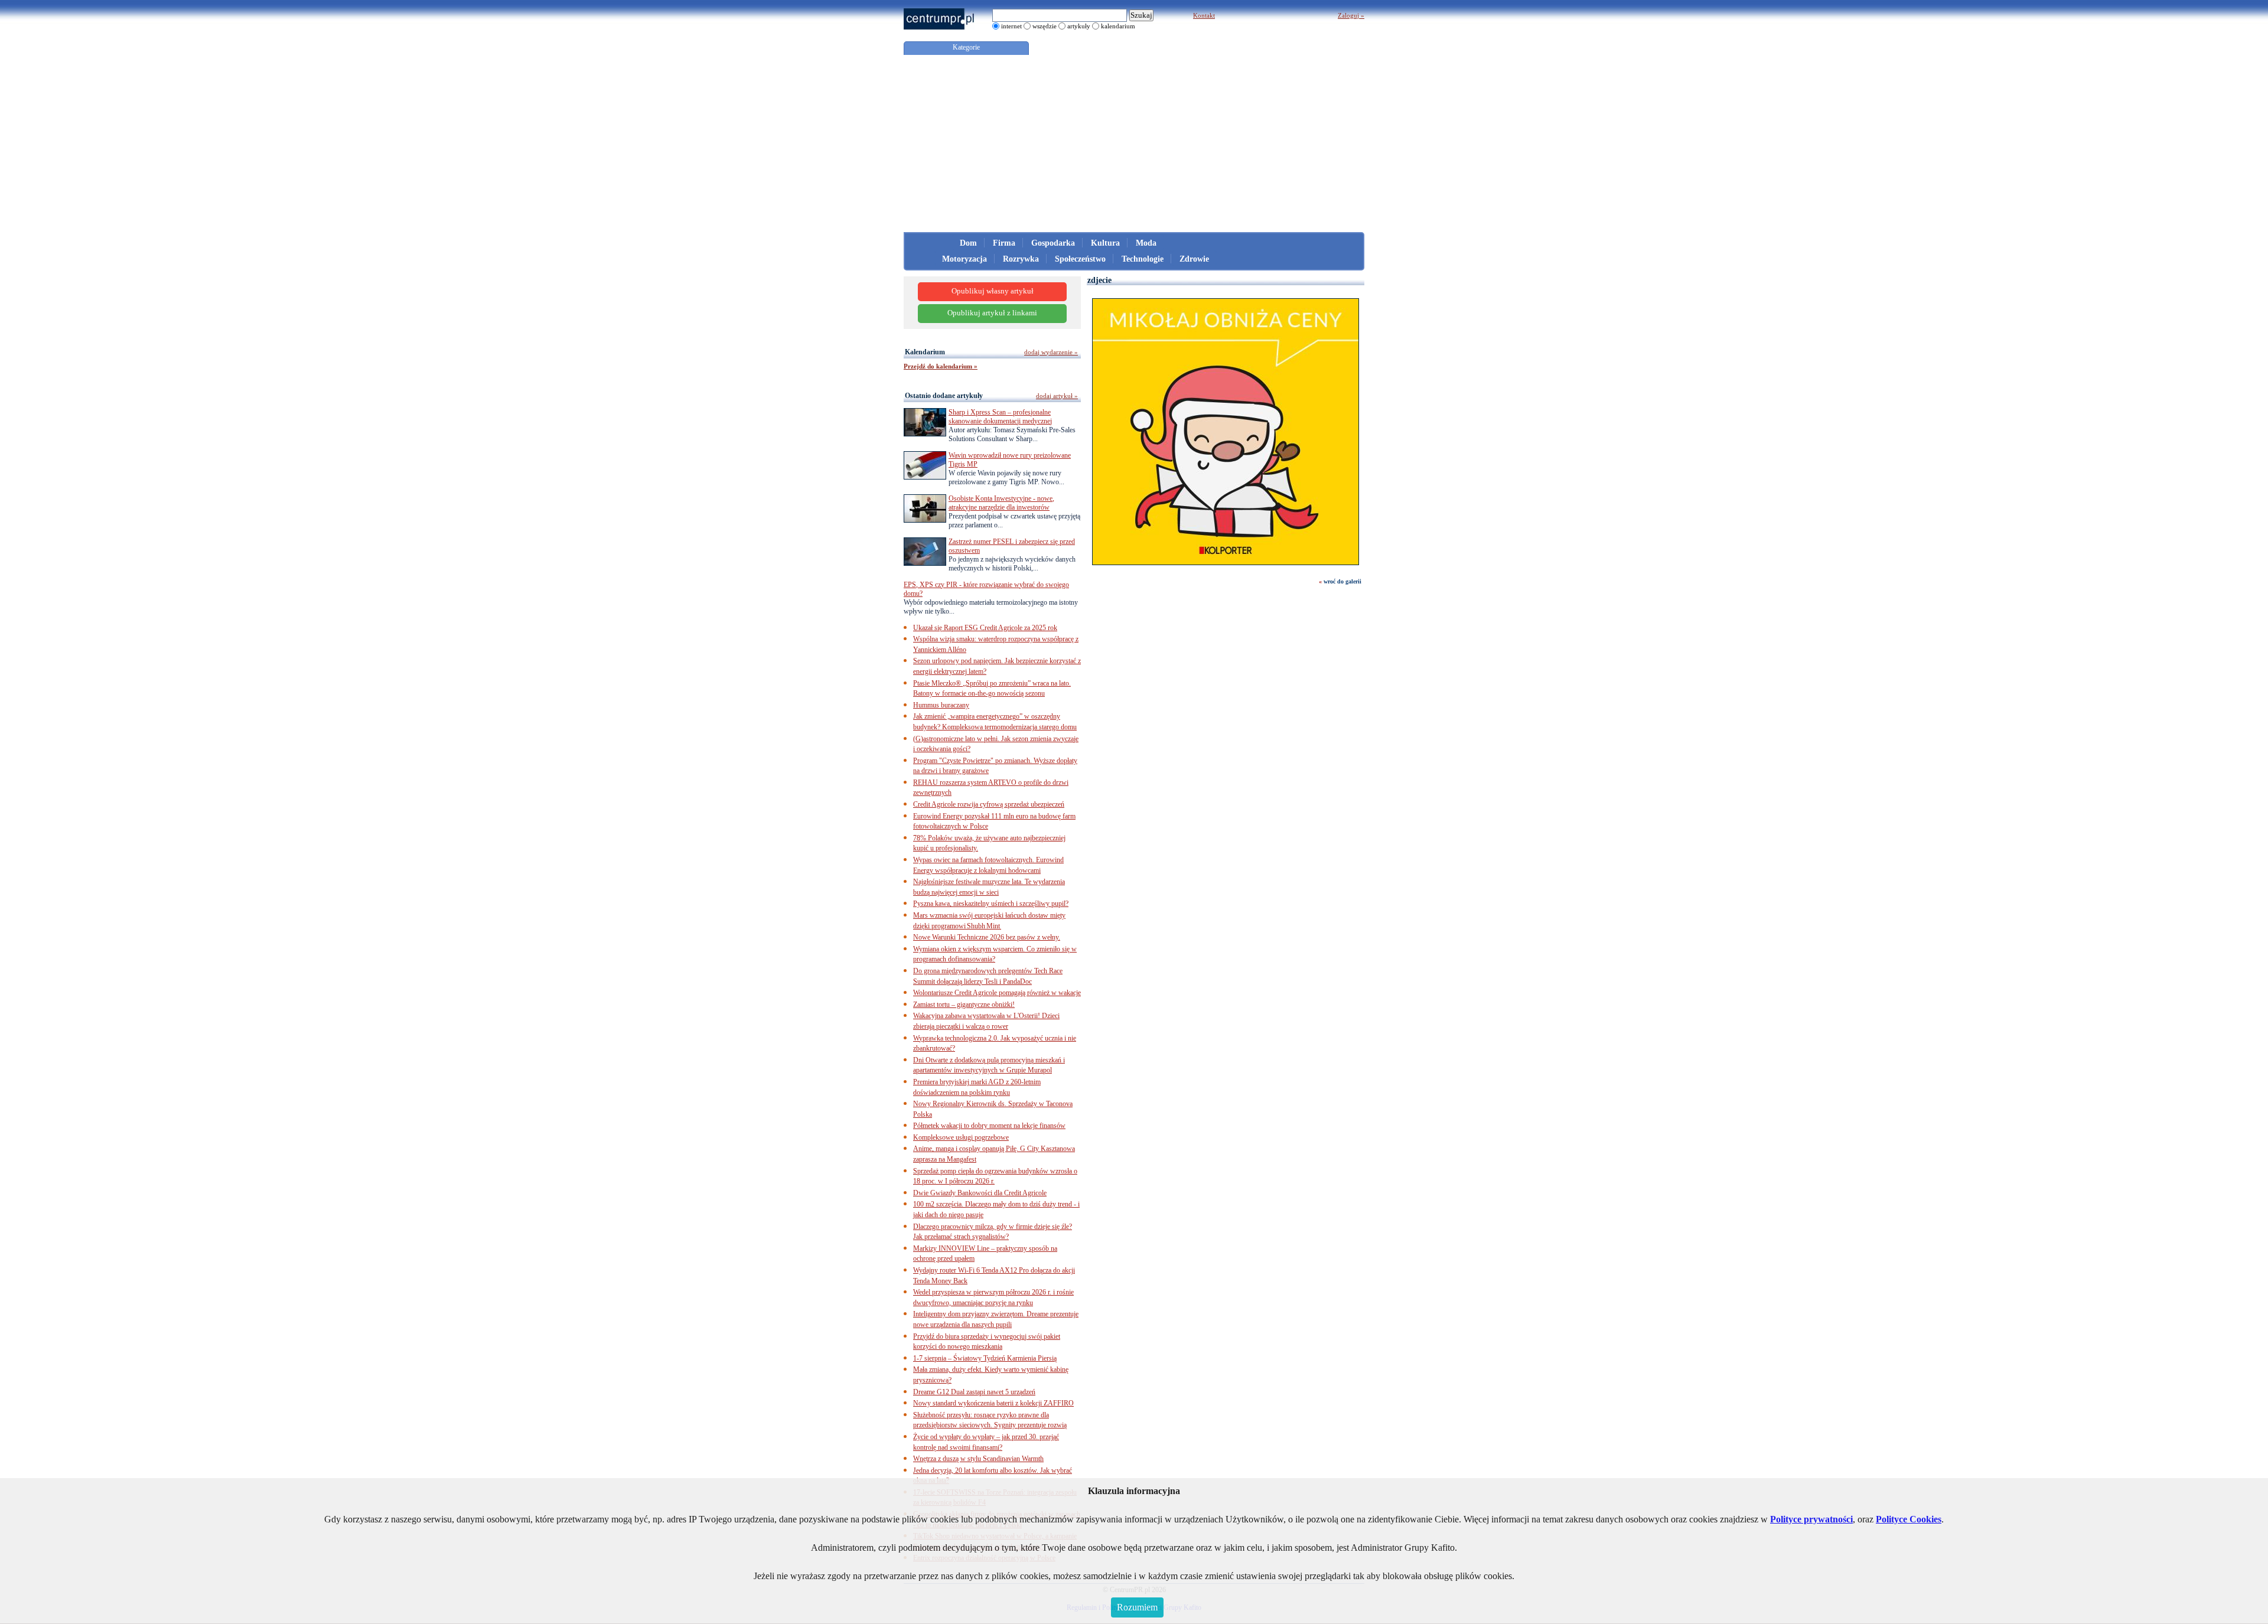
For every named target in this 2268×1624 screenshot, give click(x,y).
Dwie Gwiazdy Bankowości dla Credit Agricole (980, 1193)
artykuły (1079, 26)
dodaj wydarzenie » (1051, 352)
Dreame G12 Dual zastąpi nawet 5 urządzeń (974, 1392)
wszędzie (1045, 26)
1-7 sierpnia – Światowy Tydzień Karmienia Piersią (985, 1358)
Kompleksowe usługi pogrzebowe (961, 1137)
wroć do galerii (1342, 581)
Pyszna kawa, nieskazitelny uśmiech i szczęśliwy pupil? (991, 904)
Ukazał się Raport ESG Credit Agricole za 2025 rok (985, 628)
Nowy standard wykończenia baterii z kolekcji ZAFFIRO (993, 1403)
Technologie (1143, 259)
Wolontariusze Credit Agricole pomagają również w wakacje (997, 993)
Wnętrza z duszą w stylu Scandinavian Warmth (978, 1459)
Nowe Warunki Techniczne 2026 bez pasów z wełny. (987, 937)
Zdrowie (1194, 259)
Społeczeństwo (1080, 259)
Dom (968, 243)
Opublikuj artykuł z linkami (992, 313)
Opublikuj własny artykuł (993, 291)
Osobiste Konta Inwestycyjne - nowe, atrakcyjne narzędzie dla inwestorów (1001, 503)
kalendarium (1118, 26)
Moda (1146, 243)
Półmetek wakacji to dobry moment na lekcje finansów (989, 1126)
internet (1011, 26)
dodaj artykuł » (1057, 396)
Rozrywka (1021, 259)
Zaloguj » (1351, 15)
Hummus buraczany (941, 705)
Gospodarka (1053, 243)
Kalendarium (925, 352)
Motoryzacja (964, 259)
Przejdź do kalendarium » (941, 366)
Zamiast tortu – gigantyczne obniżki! (964, 1005)
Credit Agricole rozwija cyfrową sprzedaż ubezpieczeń (989, 804)
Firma (1004, 243)
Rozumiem (1137, 1607)
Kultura (1105, 243)
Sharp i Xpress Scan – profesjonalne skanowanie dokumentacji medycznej (1000, 417)
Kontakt (1204, 15)
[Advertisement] (1134, 144)
